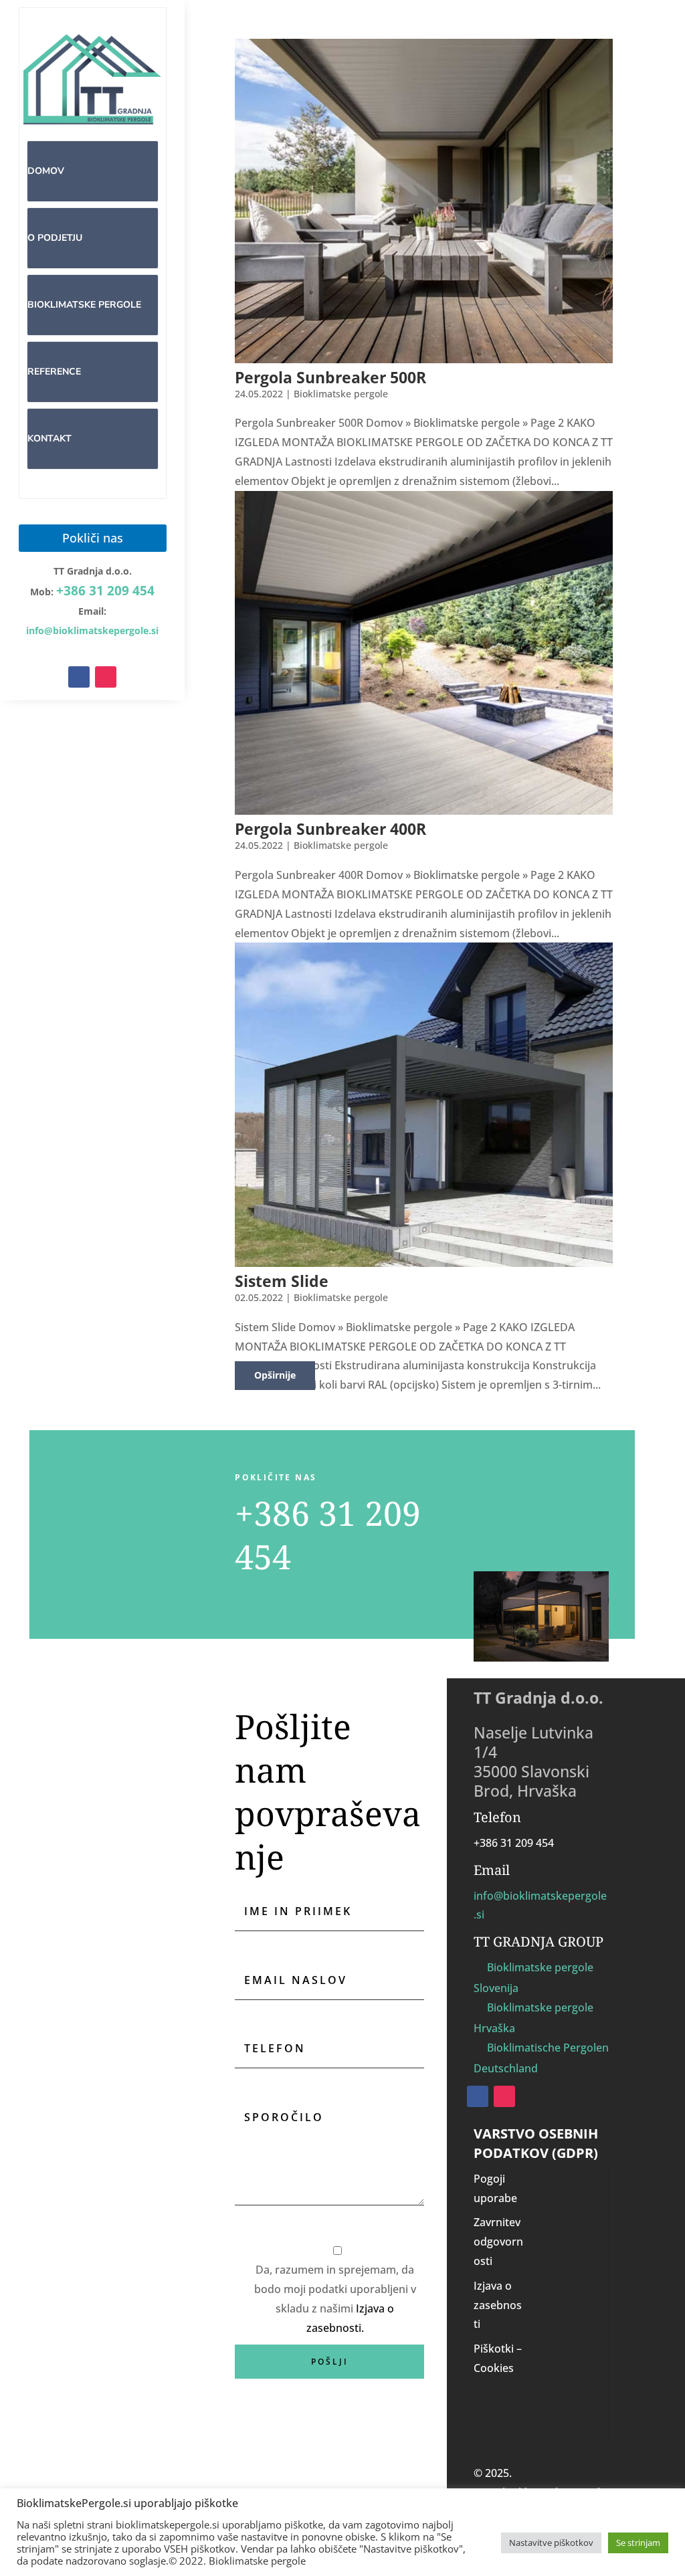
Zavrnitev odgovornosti (498, 2242)
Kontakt (50, 438)
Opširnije (275, 1375)
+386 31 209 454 (105, 591)
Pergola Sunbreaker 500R (330, 377)
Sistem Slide (282, 1281)
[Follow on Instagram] (106, 677)
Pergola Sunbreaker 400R (330, 829)
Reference (54, 372)
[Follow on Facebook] (79, 677)
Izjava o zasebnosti (498, 2305)
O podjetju (55, 238)
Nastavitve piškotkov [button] (551, 2543)
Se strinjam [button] (638, 2543)
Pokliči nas (93, 538)
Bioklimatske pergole (84, 305)
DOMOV (46, 171)
